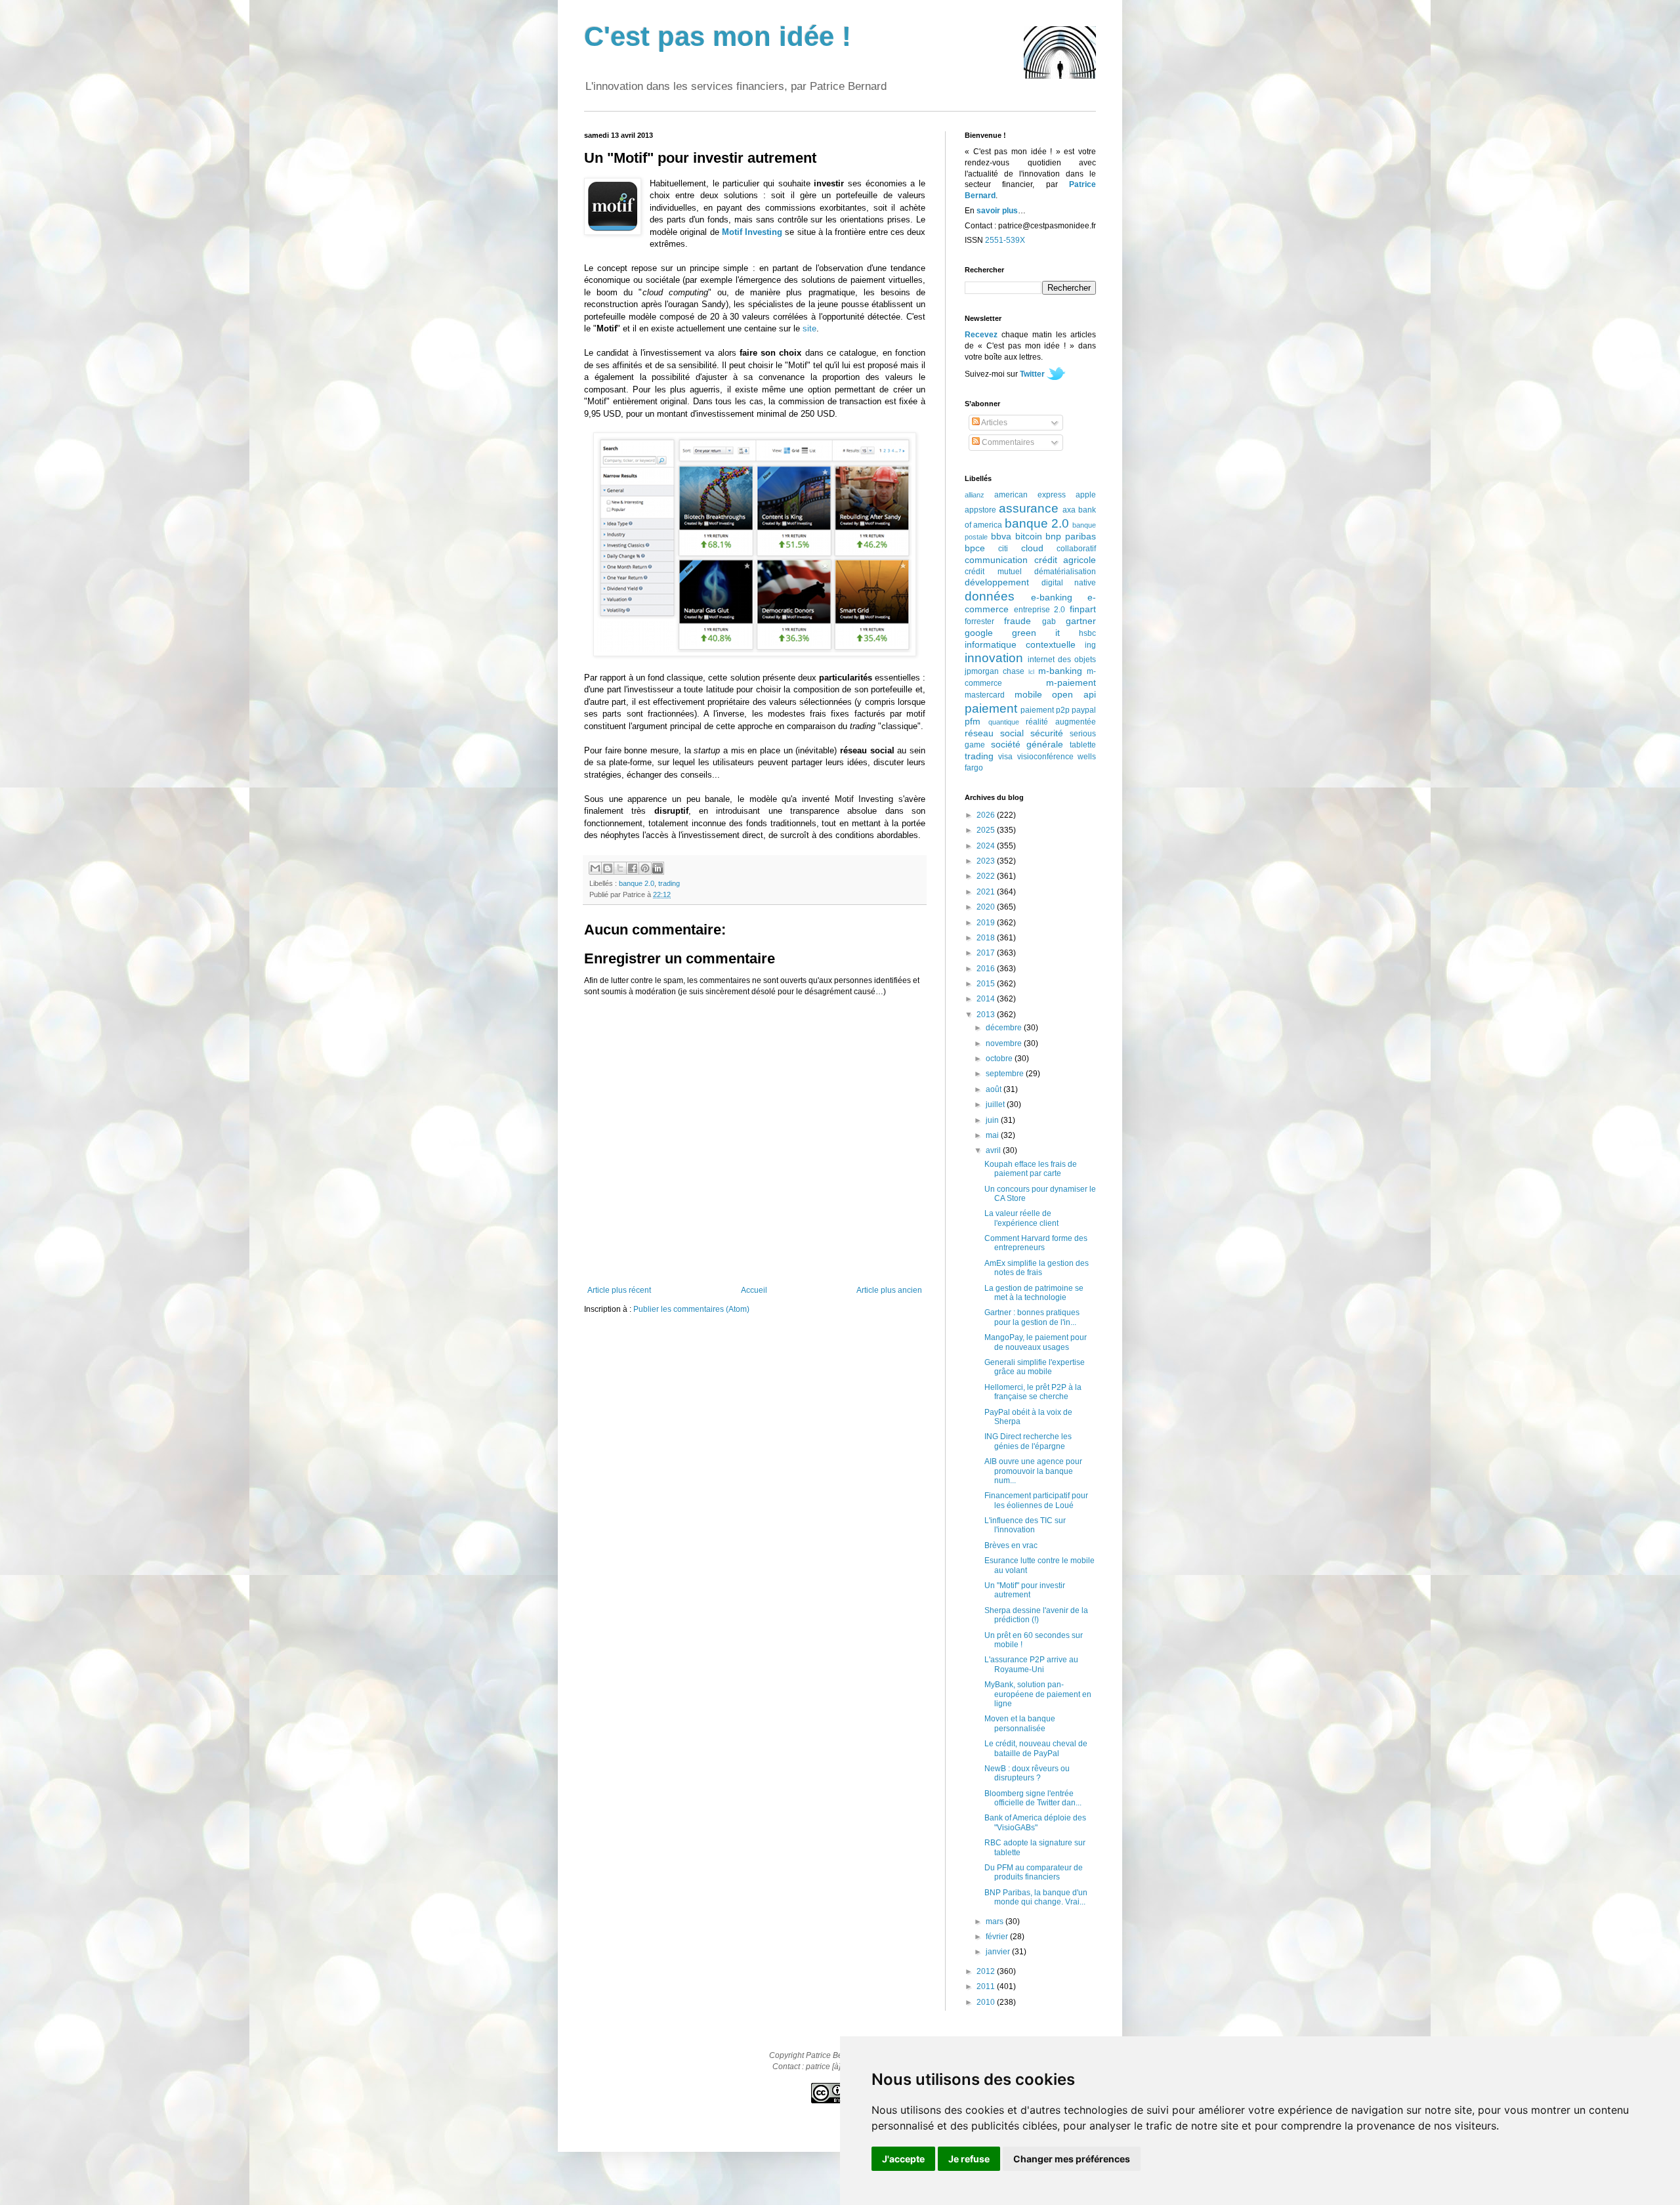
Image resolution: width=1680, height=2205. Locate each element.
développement (997, 582)
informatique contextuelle (1020, 644)
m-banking (1060, 671)
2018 (987, 938)
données (990, 596)
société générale (1027, 744)
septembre (1006, 1074)
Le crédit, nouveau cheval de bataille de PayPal (1036, 1748)
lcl (1031, 672)
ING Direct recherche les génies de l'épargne (1028, 1441)
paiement (991, 708)
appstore (980, 510)
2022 (987, 876)
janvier (999, 1952)
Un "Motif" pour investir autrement (1025, 1590)
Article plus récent (619, 1290)
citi (1003, 549)
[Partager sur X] (620, 868)
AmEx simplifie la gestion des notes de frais (1037, 1268)
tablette (1083, 745)
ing (1090, 645)
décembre (1005, 1028)
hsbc (1087, 633)
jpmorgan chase (995, 671)
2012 (987, 1971)
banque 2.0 (637, 883)
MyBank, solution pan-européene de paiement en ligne (1038, 1694)
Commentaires (1007, 442)
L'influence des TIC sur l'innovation (1025, 1525)
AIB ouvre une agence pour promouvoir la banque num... (1033, 1471)
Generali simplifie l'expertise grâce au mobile (1035, 1367)
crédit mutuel (993, 572)
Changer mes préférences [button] (1072, 2159)
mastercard (985, 695)
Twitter (1032, 374)
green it (1036, 633)
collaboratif (1076, 549)
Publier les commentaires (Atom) (691, 1309)
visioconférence (1045, 757)
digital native (1069, 583)
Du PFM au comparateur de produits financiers (1034, 1872)
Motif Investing (752, 232)
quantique (1004, 722)
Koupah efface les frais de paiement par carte (1031, 1169)
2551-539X (1005, 240)
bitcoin (1029, 536)
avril (994, 1150)
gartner (1081, 621)
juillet (996, 1104)
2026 (987, 815)
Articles (994, 423)
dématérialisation (1065, 572)
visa (1005, 757)
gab (1049, 621)
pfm (973, 721)
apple (1086, 495)
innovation (994, 658)
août (995, 1089)
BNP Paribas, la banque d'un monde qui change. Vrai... (1036, 1897)
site (809, 328)
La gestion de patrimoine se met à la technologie (1034, 1293)
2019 (987, 923)
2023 (987, 861)
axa (1069, 510)
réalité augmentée (1061, 722)
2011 (987, 1986)
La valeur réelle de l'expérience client (1021, 1218)
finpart (1083, 609)
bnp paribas (1071, 536)
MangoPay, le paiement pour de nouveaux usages (1036, 1342)
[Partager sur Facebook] (633, 868)
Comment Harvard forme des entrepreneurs (1036, 1243)
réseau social (994, 733)
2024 (987, 846)
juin (993, 1120)
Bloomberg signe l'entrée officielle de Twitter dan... (1033, 1798)
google (979, 633)
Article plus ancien (889, 1290)
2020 (987, 907)
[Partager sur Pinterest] (645, 868)
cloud (1032, 548)
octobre (1000, 1059)
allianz (975, 495)
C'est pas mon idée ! (718, 36)
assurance (1029, 508)
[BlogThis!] (608, 868)
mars (996, 1921)
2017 (987, 953)
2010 (987, 2002)
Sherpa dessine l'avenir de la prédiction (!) (1036, 1615)
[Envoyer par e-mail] (595, 868)
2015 (987, 984)
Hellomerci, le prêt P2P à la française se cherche (1033, 1392)
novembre (1005, 1043)
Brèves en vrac (1011, 1545)
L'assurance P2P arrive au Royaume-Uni (1031, 1664)
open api (1074, 694)
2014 (987, 999)
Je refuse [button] (969, 2159)
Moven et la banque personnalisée (1020, 1723)
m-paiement (1071, 682)
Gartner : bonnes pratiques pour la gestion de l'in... (1032, 1317)
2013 (987, 1015)
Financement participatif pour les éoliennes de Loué (1036, 1500)
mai (993, 1135)
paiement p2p (1045, 710)
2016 (987, 969)
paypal (1084, 710)
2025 (987, 830)
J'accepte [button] (903, 2159)
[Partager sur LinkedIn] (658, 868)
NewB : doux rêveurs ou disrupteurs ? (1027, 1773)
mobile (1028, 694)
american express (1030, 495)
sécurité (1047, 733)
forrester (979, 621)
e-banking (1052, 597)
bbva (1001, 536)
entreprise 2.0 (1040, 610)
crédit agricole (1065, 560)
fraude (1018, 621)
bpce (975, 548)
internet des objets (1062, 660)
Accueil (754, 1290)
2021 (987, 892)
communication (996, 560)
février (998, 1937)
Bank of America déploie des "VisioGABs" (1035, 1822)
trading (669, 883)
